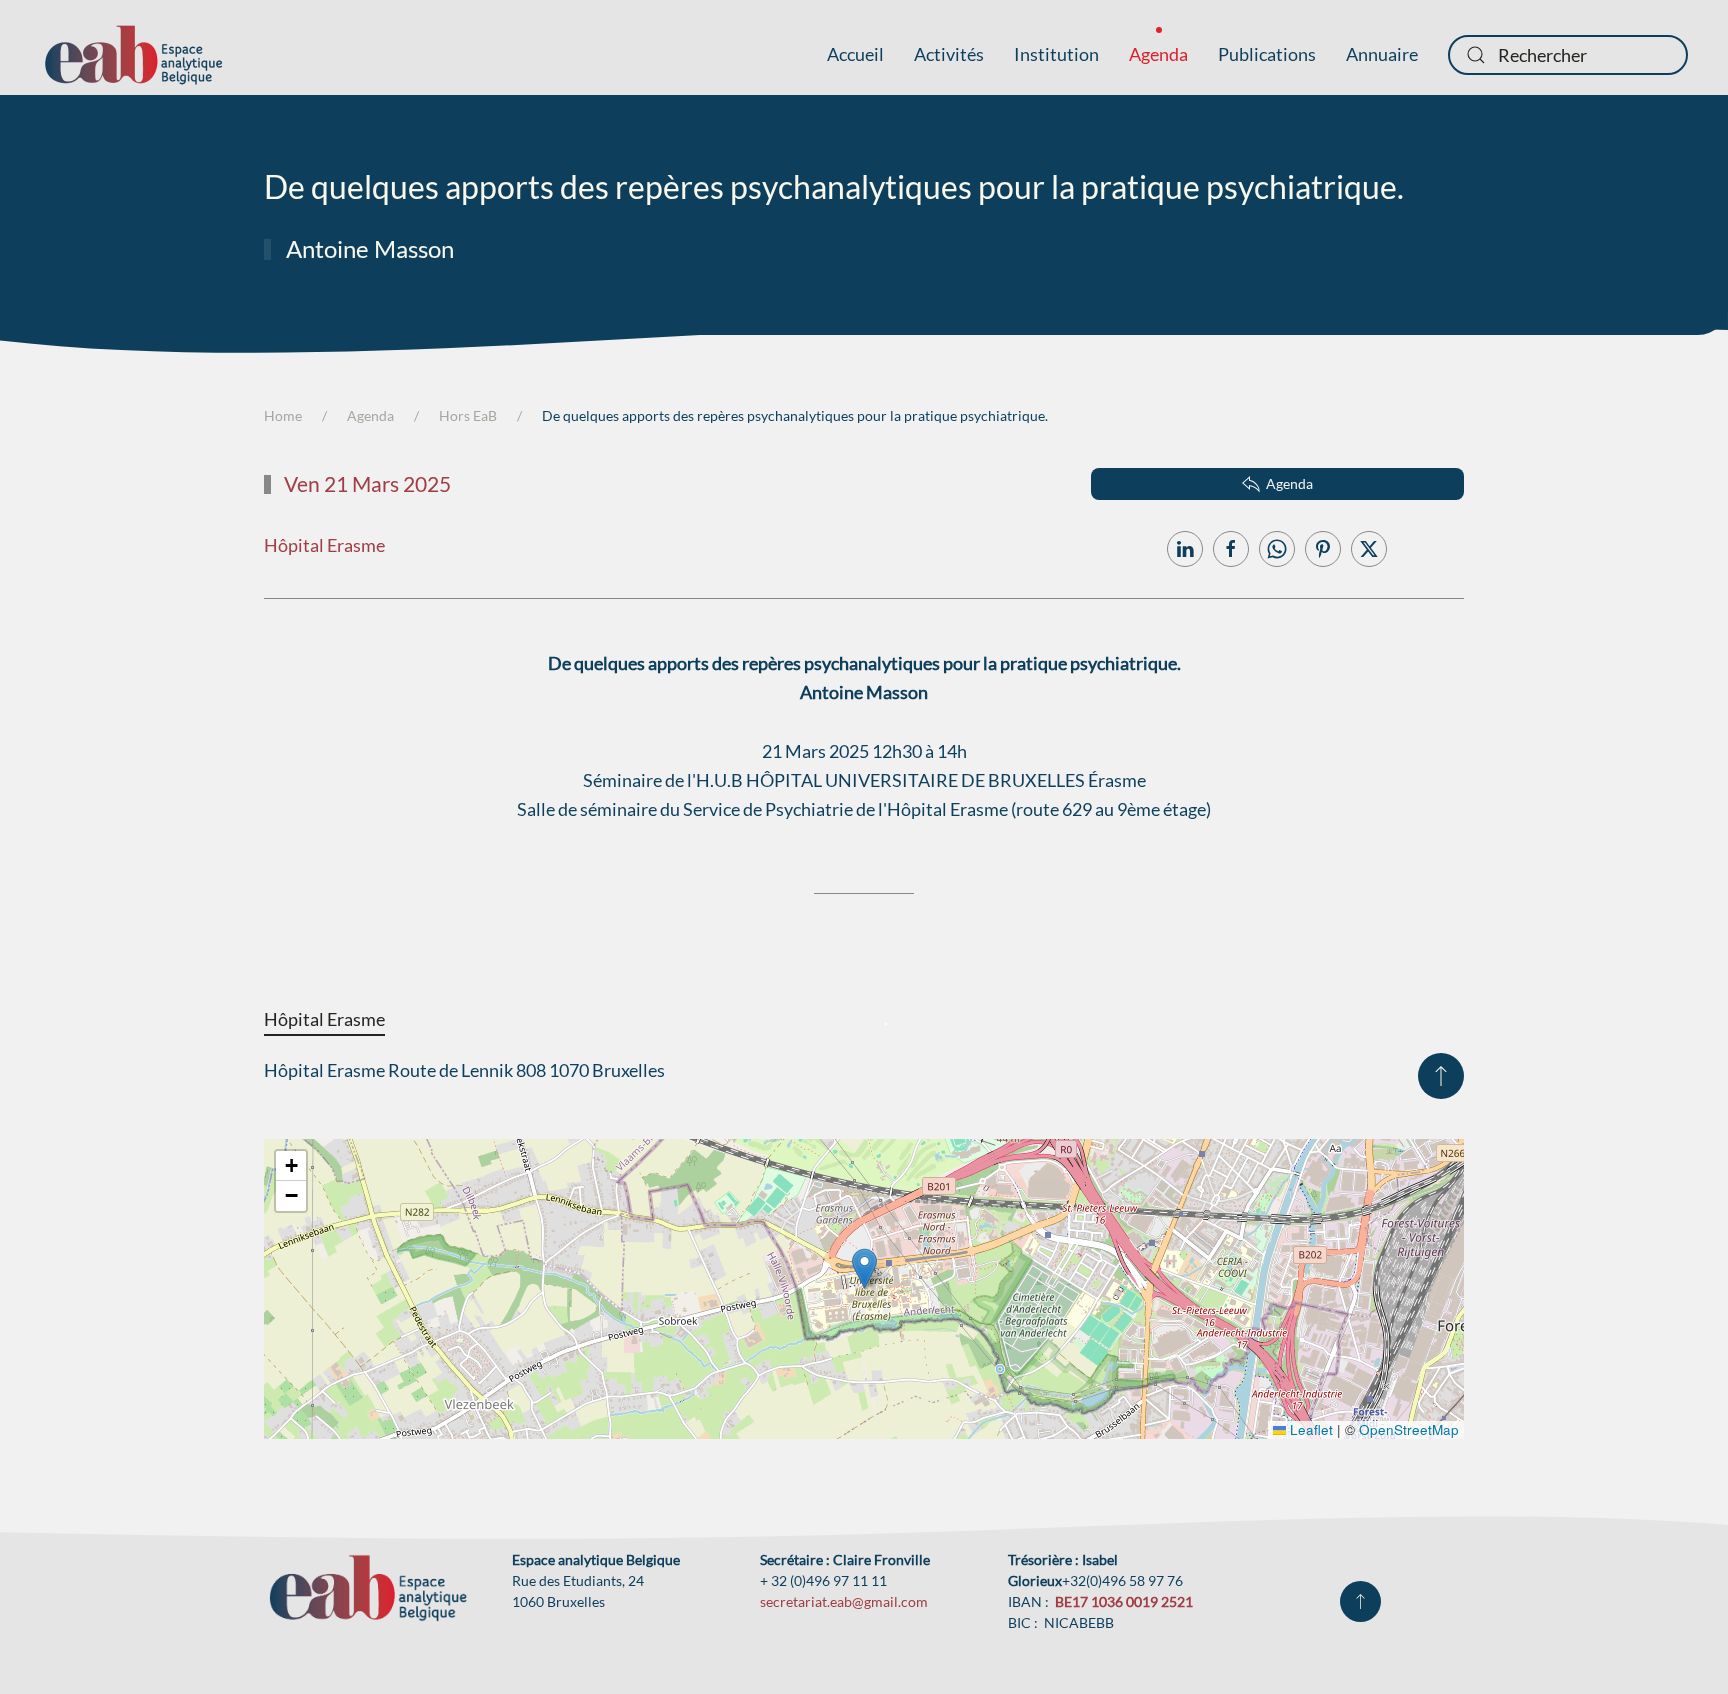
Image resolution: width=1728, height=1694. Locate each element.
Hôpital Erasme (324, 545)
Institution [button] (1056, 54)
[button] (1441, 1076)
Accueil (855, 54)
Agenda (1289, 483)
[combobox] (1568, 55)
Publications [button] (1267, 54)
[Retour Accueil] (133, 55)
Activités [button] (949, 54)
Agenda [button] (1158, 54)
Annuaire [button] (1382, 54)
